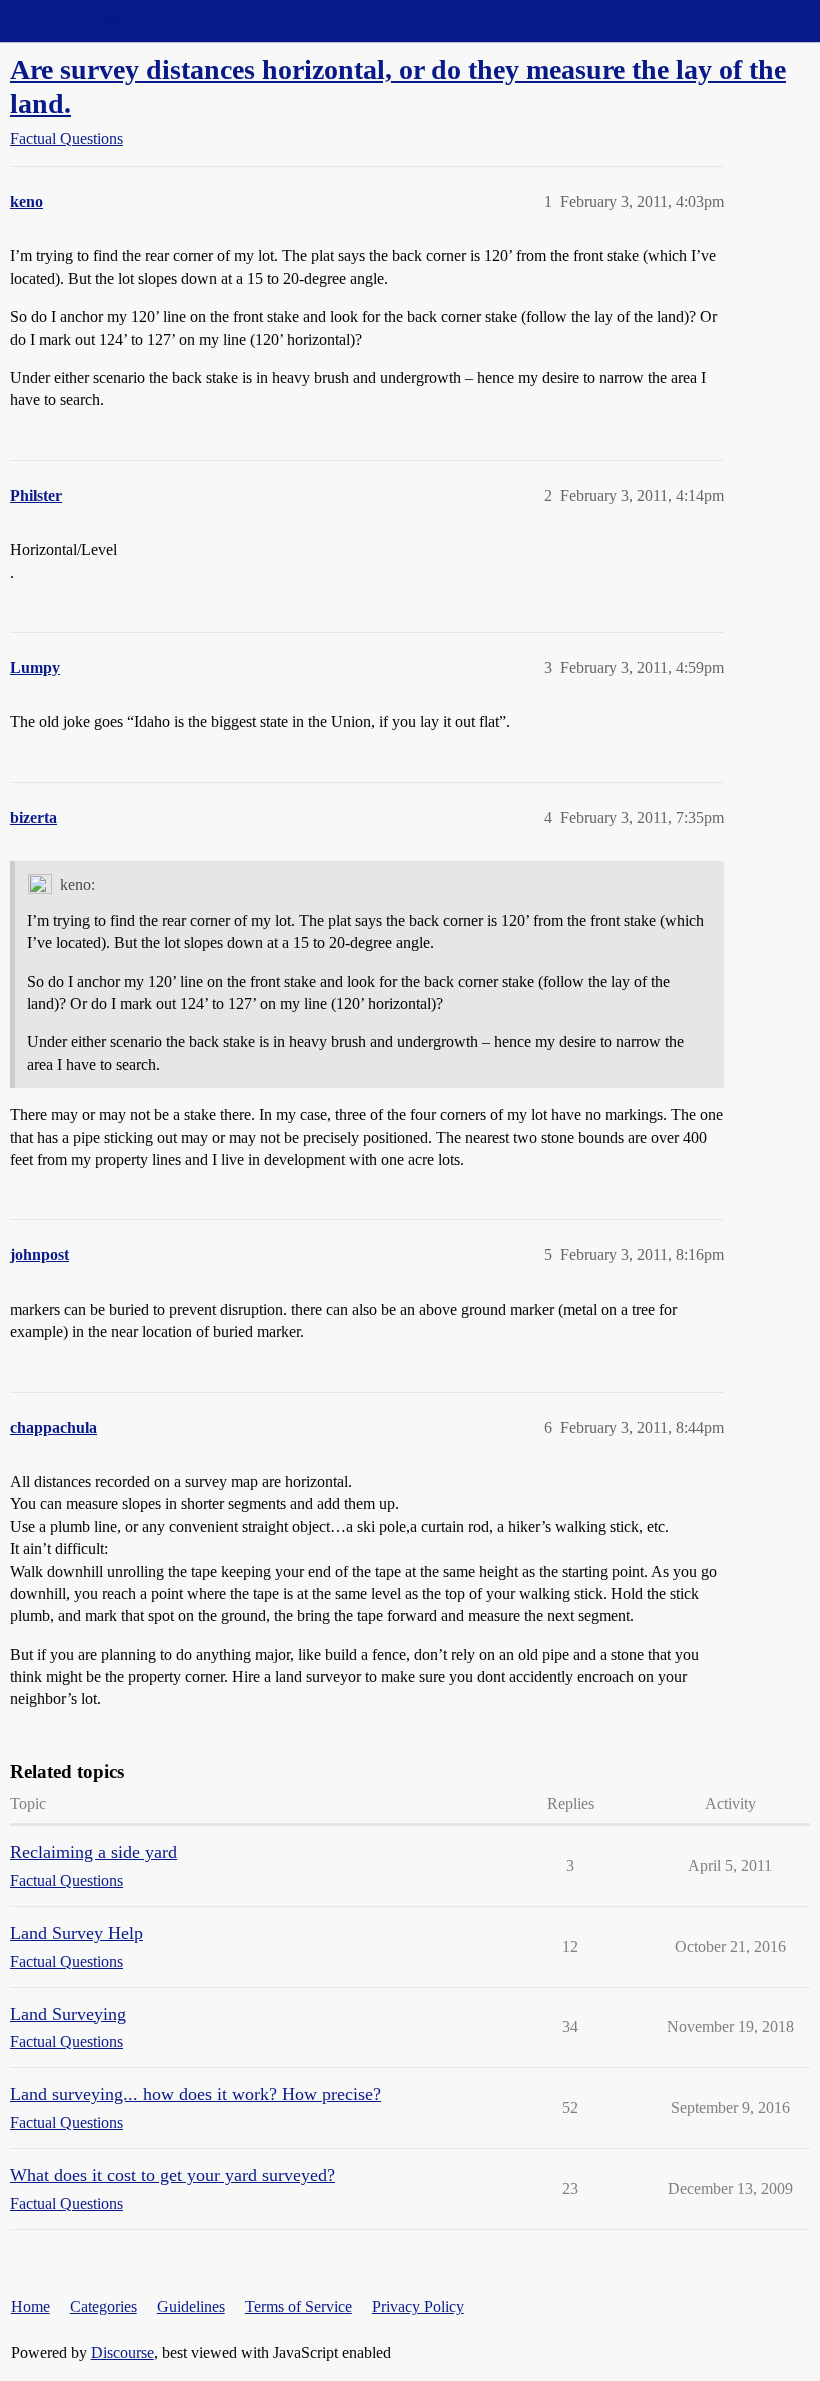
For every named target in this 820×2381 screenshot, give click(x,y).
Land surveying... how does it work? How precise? (195, 2094)
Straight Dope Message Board (105, 20)
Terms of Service (298, 2306)
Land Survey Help (76, 1933)
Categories (103, 2306)
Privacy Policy (418, 2306)
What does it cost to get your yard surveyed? (172, 2175)
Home (30, 2306)
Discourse (122, 2352)
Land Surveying (68, 2014)
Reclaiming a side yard (93, 1852)
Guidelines (191, 2306)
